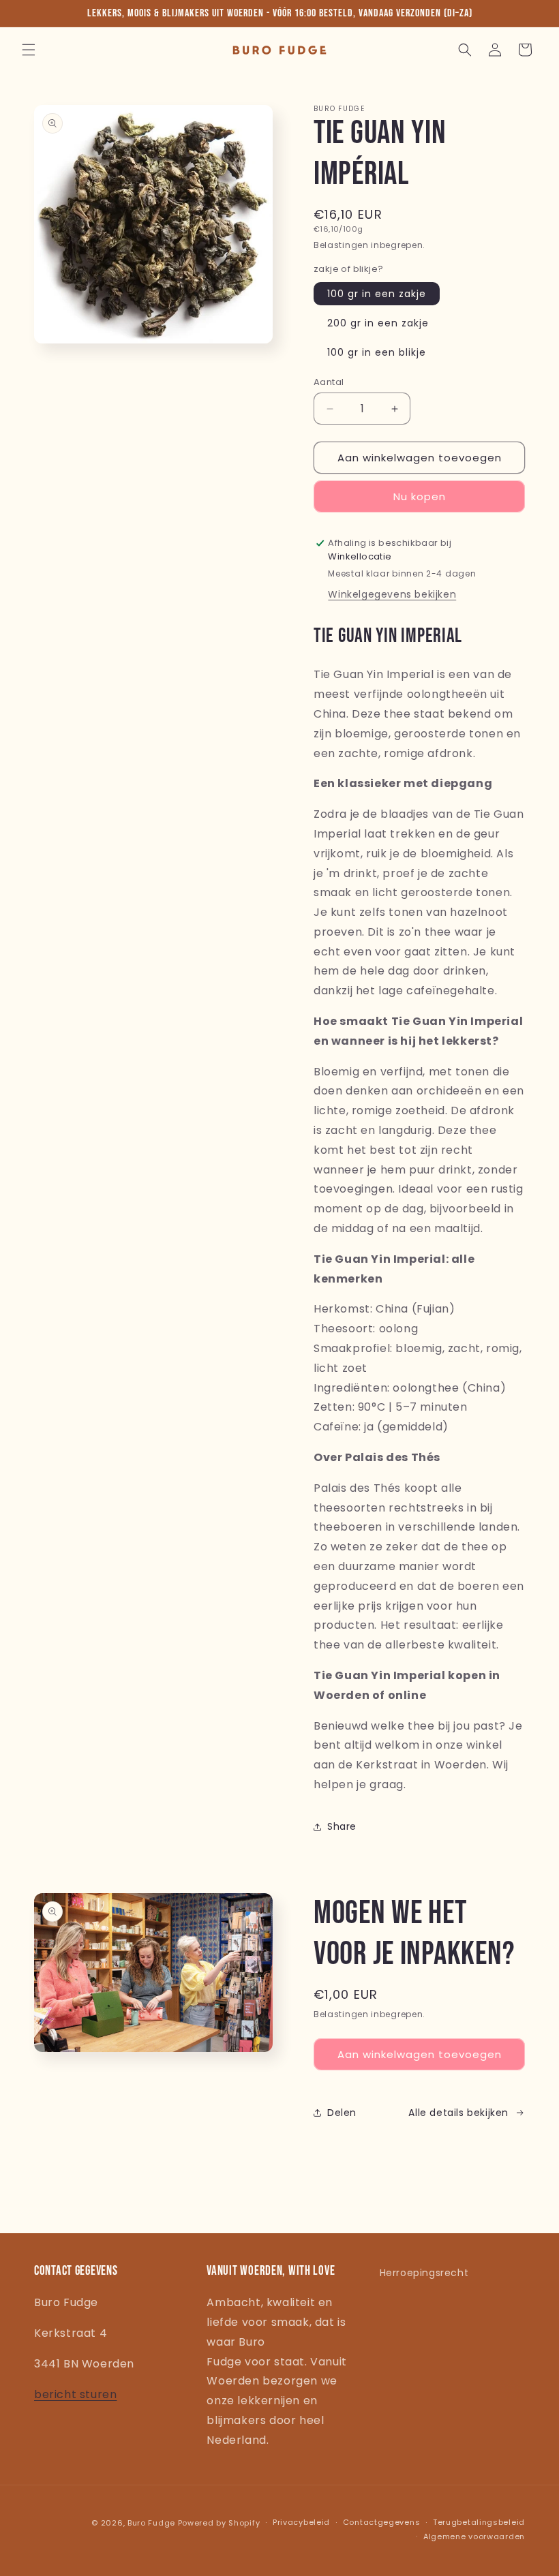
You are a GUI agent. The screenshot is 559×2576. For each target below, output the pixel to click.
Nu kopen (420, 496)
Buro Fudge (151, 2523)
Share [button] (342, 1826)
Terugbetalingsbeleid (479, 2522)
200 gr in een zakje (378, 323)
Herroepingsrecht (424, 2273)
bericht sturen (75, 2394)
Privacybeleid (301, 2522)
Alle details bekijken (458, 2113)
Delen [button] (342, 2113)
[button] (29, 50)
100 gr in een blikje (377, 352)
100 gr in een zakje (377, 294)
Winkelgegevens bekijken (392, 594)
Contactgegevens (382, 2522)
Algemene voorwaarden (474, 2536)
